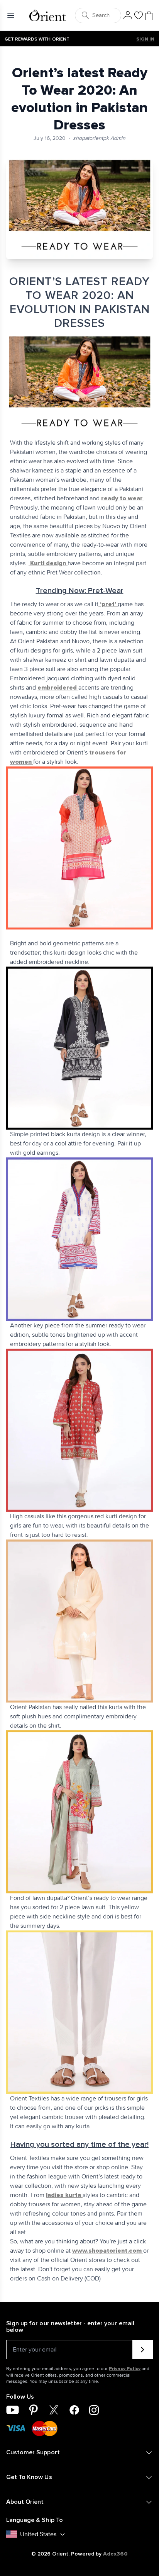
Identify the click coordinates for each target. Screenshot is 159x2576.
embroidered (58, 688)
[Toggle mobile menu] (12, 15)
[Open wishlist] (139, 15)
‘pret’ (108, 604)
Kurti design (48, 563)
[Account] (128, 15)
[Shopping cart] (149, 15)
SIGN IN (145, 39)
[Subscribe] (143, 2350)
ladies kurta (64, 2195)
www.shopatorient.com (108, 2251)
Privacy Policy (125, 2369)
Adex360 (115, 2554)
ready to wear (123, 498)
